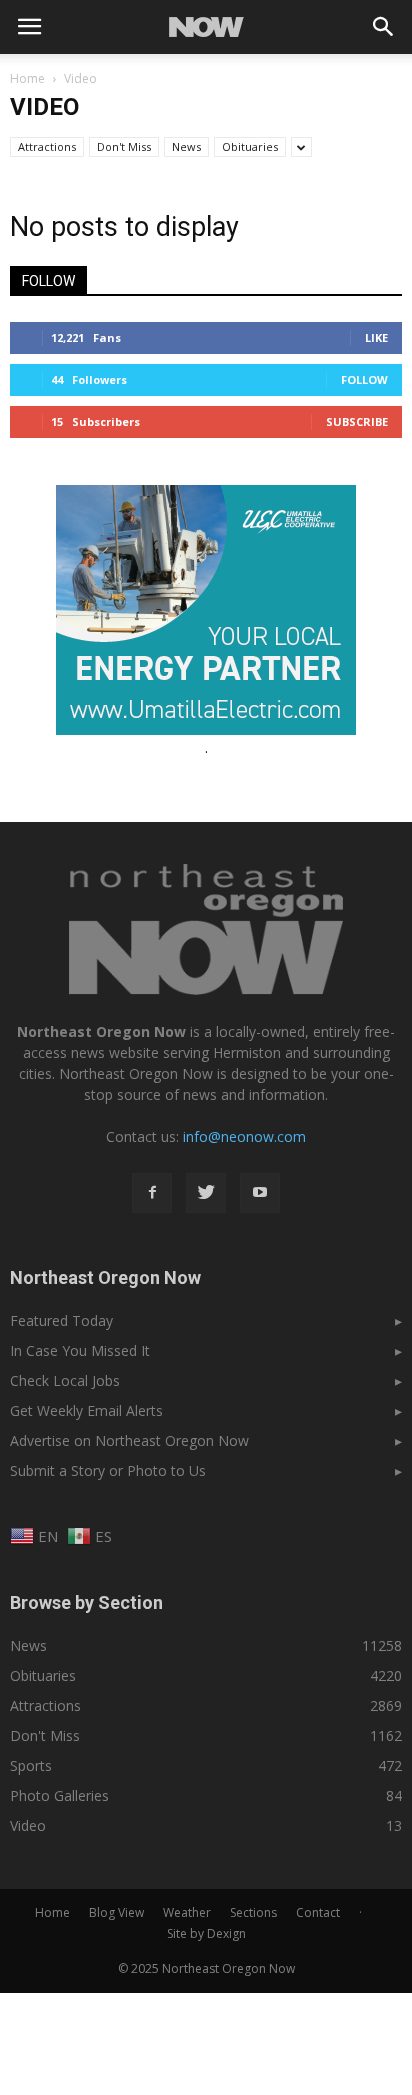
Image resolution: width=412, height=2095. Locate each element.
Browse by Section (86, 1602)
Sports (31, 1765)
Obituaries (250, 146)
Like (376, 337)
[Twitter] (206, 1193)
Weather (187, 1912)
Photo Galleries (59, 1795)
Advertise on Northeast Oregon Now (129, 1440)
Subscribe (357, 421)
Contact (318, 1912)
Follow (364, 379)
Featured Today (61, 1320)
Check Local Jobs (65, 1380)
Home (27, 78)
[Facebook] (152, 1193)
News (186, 146)
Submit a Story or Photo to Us (108, 1470)
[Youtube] (260, 1193)
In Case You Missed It (80, 1350)
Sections (253, 1912)
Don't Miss (124, 146)
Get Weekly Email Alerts (86, 1410)
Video (28, 1825)
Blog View (116, 1912)
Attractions (47, 146)
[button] (384, 27)
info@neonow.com (244, 1136)
